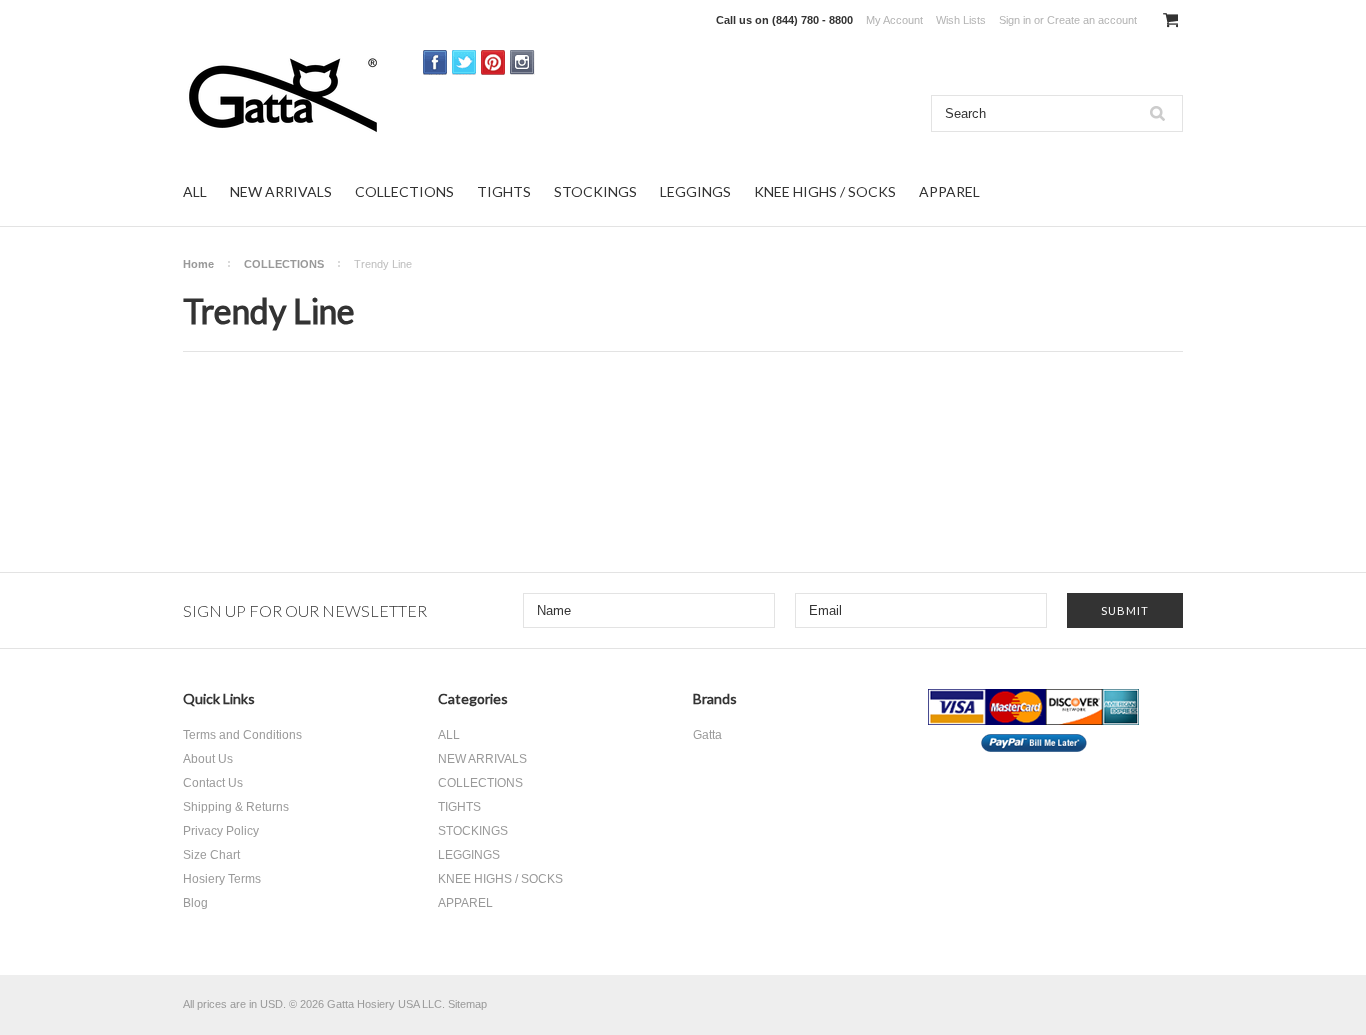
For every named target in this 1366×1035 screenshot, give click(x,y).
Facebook (435, 62)
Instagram (522, 62)
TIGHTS (504, 191)
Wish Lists (961, 20)
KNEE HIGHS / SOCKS (825, 191)
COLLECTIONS (404, 191)
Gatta (707, 735)
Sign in (1015, 20)
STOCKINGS (595, 191)
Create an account (1092, 20)
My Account (894, 20)
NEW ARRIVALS (281, 191)
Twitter (464, 62)
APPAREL (949, 191)
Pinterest (493, 62)
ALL (195, 191)
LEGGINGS (695, 191)
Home (198, 264)
